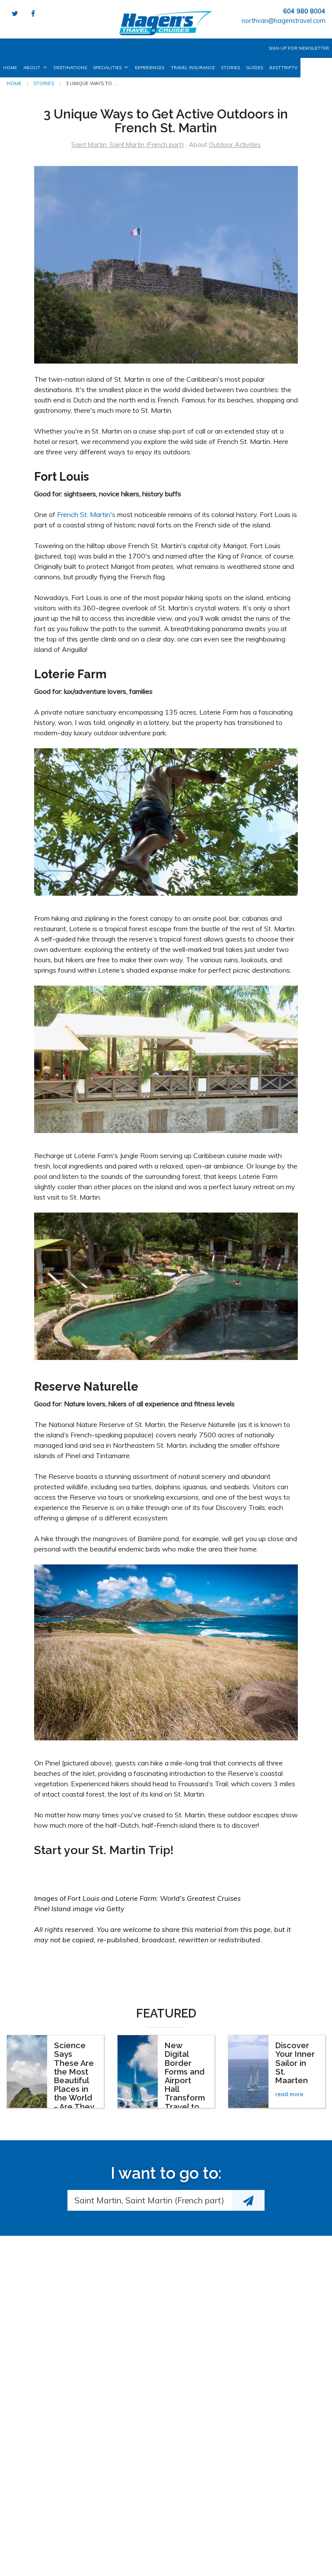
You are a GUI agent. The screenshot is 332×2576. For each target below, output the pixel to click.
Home (10, 68)
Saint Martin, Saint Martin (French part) (128, 145)
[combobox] (150, 2200)
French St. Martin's (86, 514)
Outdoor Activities (235, 145)
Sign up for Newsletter (299, 48)
